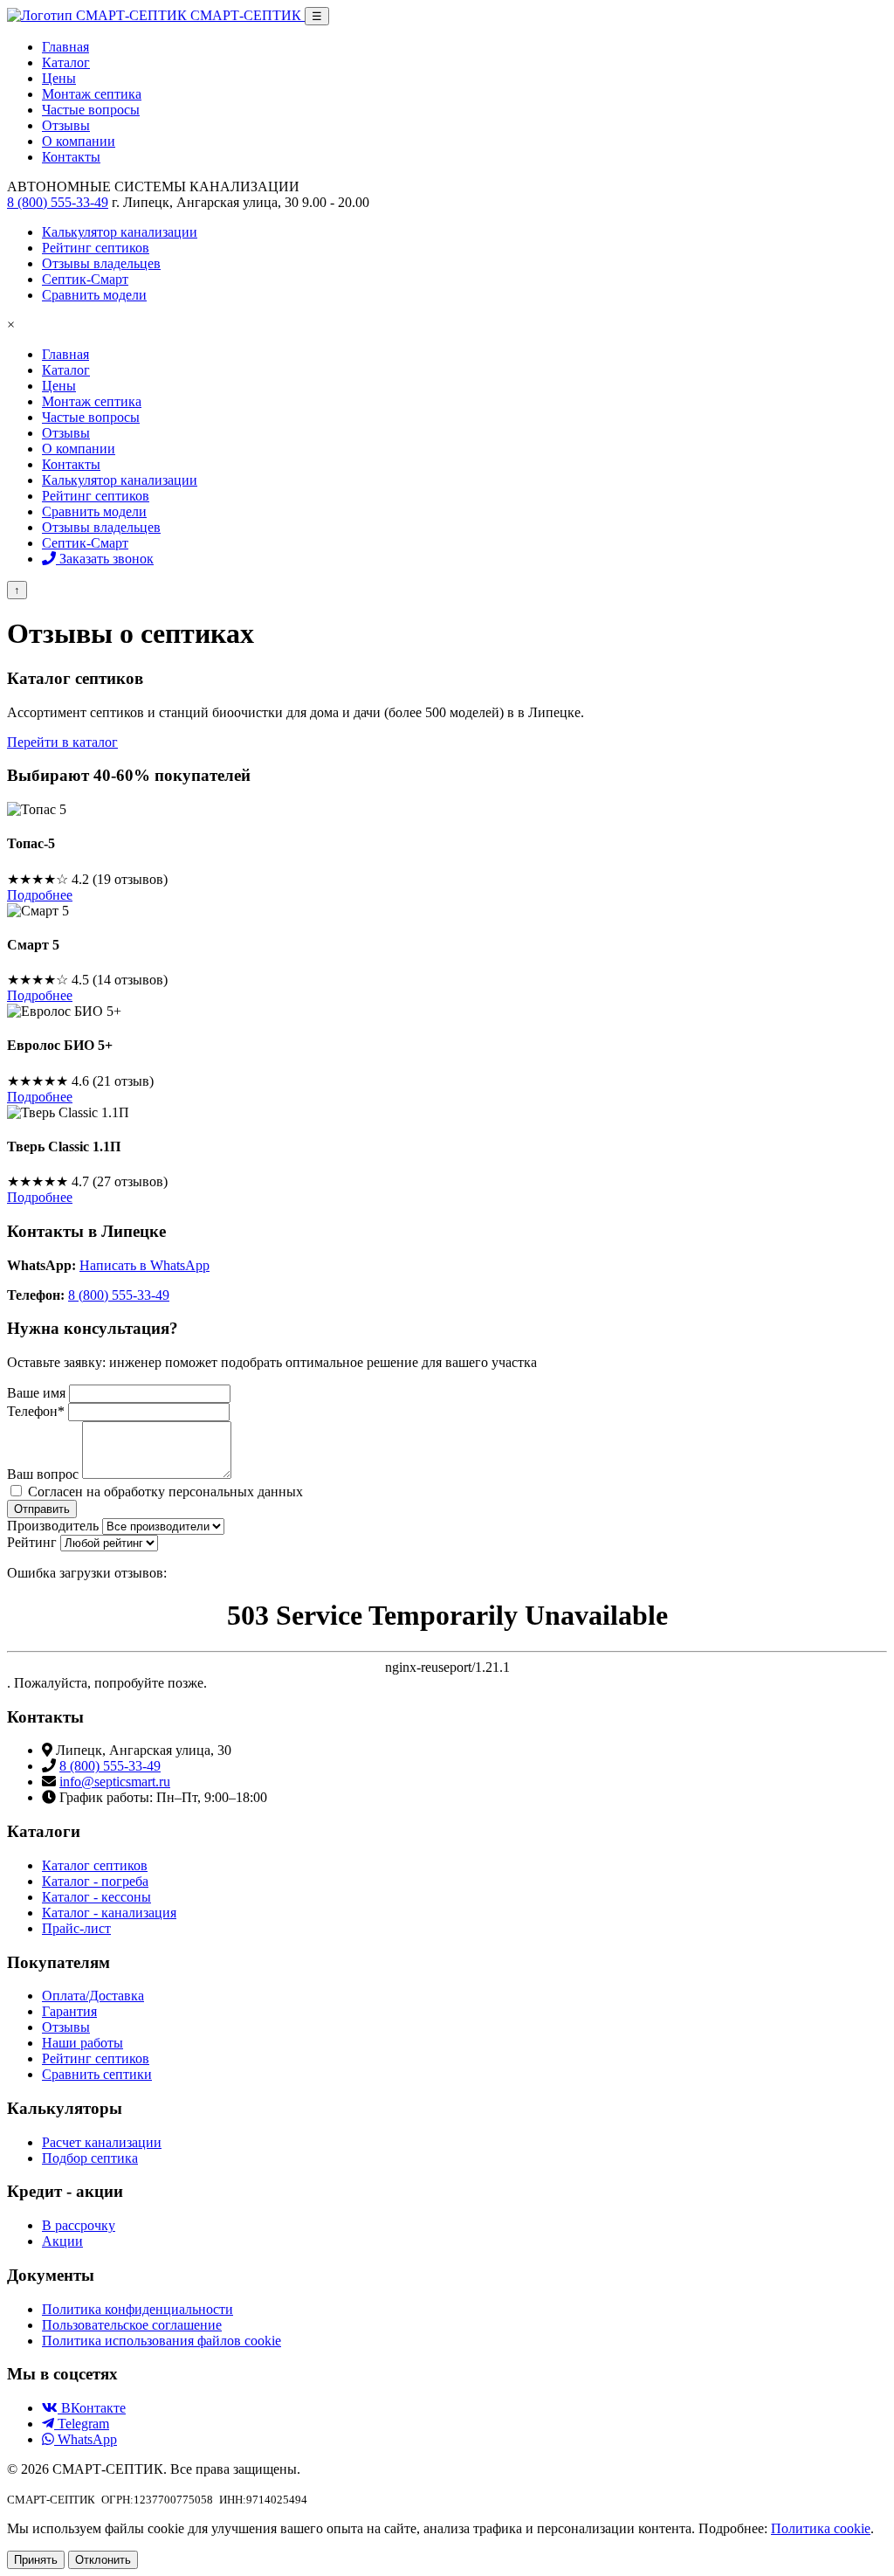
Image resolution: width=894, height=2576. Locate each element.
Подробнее (40, 895)
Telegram (82, 2424)
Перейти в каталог (62, 742)
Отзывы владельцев (101, 527)
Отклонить (103, 2560)
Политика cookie (821, 2528)
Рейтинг (32, 1542)
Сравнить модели (94, 511)
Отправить (42, 1509)
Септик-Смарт (85, 543)
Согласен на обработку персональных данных (165, 1492)
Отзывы (66, 433)
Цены (59, 386)
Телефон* (36, 1411)
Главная (65, 354)
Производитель (53, 1526)
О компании (79, 449)
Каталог (66, 370)
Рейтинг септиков (96, 496)
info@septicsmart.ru (115, 1782)
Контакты (71, 464)
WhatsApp (86, 2439)
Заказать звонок (105, 559)
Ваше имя (36, 1393)
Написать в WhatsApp (144, 1265)
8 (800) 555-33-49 (58, 202)
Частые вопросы (91, 417)
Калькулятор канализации (120, 480)
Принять (36, 2560)
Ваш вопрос (43, 1474)
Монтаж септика (92, 401)
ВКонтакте (92, 2408)
